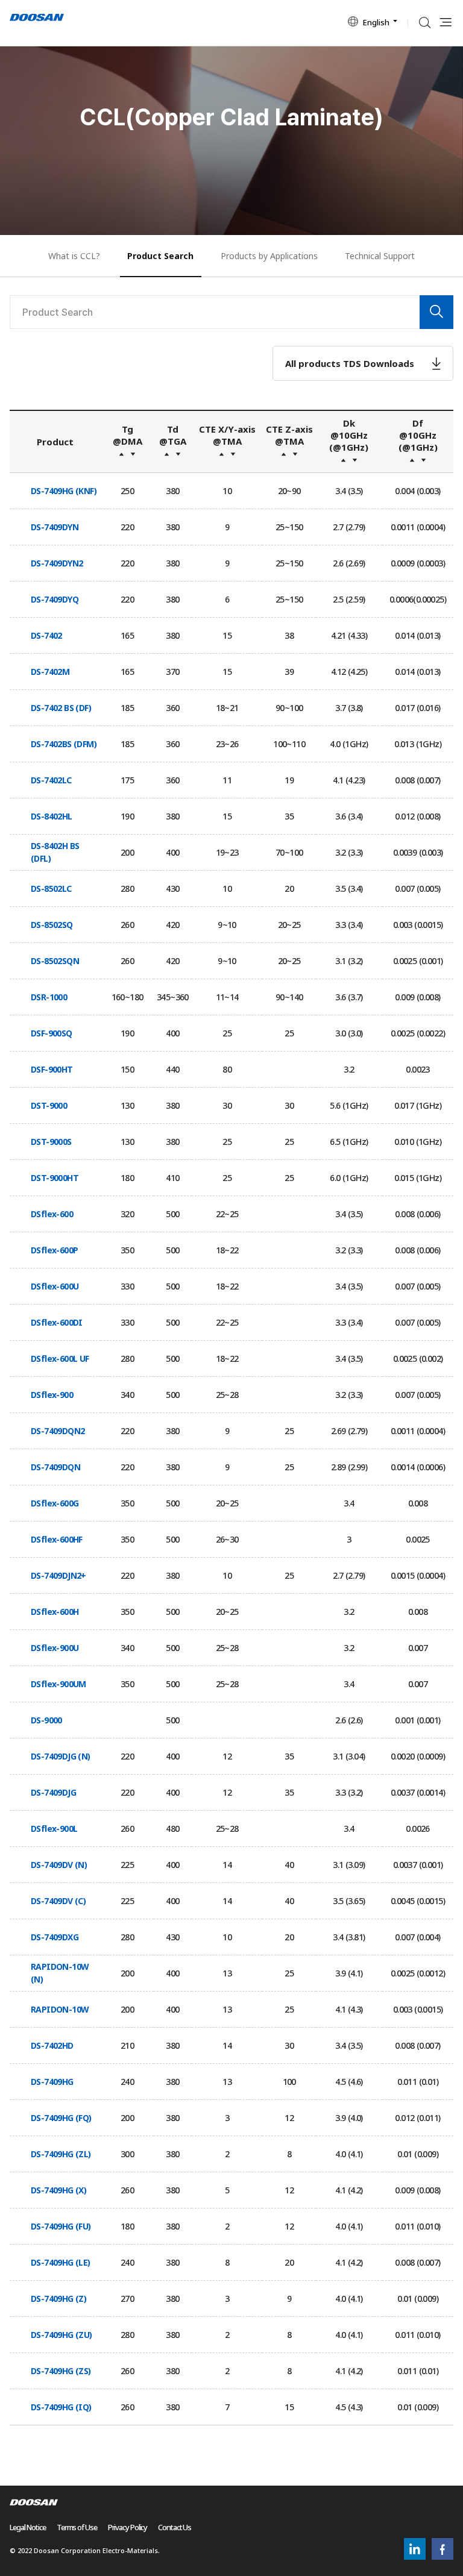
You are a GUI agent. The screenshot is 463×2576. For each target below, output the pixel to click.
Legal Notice (28, 2527)
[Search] (436, 312)
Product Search (160, 256)
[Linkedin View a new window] (415, 2557)
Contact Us (175, 2527)
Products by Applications (269, 256)
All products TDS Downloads (350, 363)
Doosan (37, 18)
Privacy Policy (128, 2527)
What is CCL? (74, 256)
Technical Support (380, 256)
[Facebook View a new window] (443, 2557)
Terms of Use (77, 2527)
